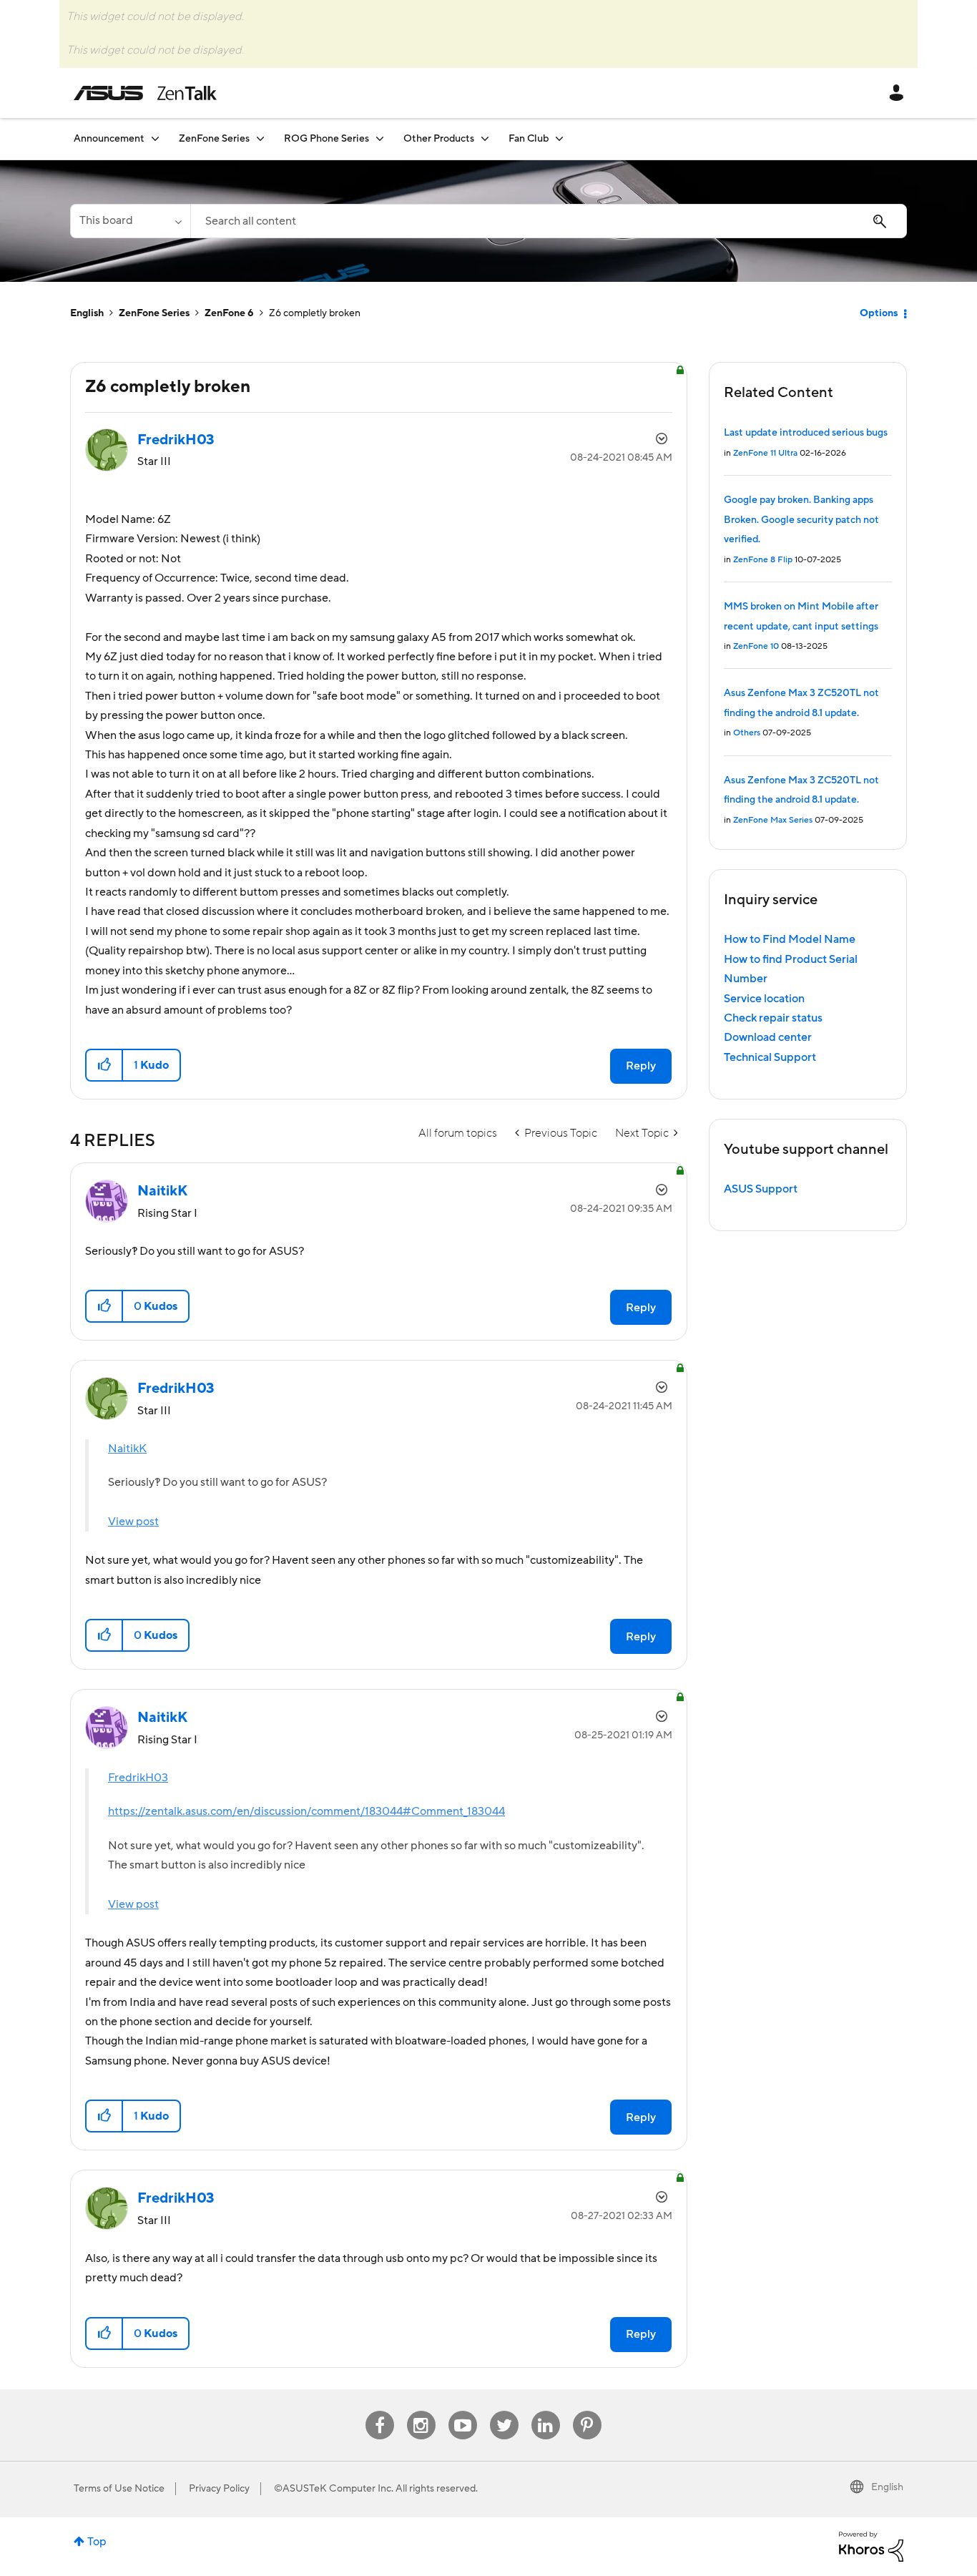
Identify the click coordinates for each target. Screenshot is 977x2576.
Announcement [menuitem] (109, 139)
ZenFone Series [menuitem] (214, 139)
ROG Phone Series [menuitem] (327, 139)
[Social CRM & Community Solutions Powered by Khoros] (871, 2546)
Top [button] (97, 2542)
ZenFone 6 (229, 313)
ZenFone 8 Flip (763, 560)
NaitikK (127, 1449)
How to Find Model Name (790, 939)
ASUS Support (761, 1189)
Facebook (380, 2411)
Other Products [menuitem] (439, 139)
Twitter (504, 2411)
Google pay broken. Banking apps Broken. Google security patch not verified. (801, 520)
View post (133, 1522)
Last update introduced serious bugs (806, 433)
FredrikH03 (138, 1778)
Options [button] (879, 313)
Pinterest (587, 2411)
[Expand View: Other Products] (485, 138)
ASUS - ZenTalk (145, 93)
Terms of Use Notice (119, 2489)
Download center (768, 1037)
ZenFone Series (154, 313)
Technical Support (770, 1057)
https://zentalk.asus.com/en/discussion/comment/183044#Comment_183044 (306, 1811)
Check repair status (773, 1018)
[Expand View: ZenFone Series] (260, 138)
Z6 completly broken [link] (315, 313)
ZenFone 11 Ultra (765, 453)
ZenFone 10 (756, 646)
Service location (764, 999)
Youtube (463, 2411)
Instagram (421, 2411)
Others (747, 733)
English (87, 313)
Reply (641, 1066)
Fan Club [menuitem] (529, 139)
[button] (105, 1065)
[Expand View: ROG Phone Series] (380, 138)
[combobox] (549, 221)
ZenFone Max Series (773, 820)
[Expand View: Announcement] (155, 138)
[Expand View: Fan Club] (559, 138)
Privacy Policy (219, 2489)
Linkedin (546, 2411)
